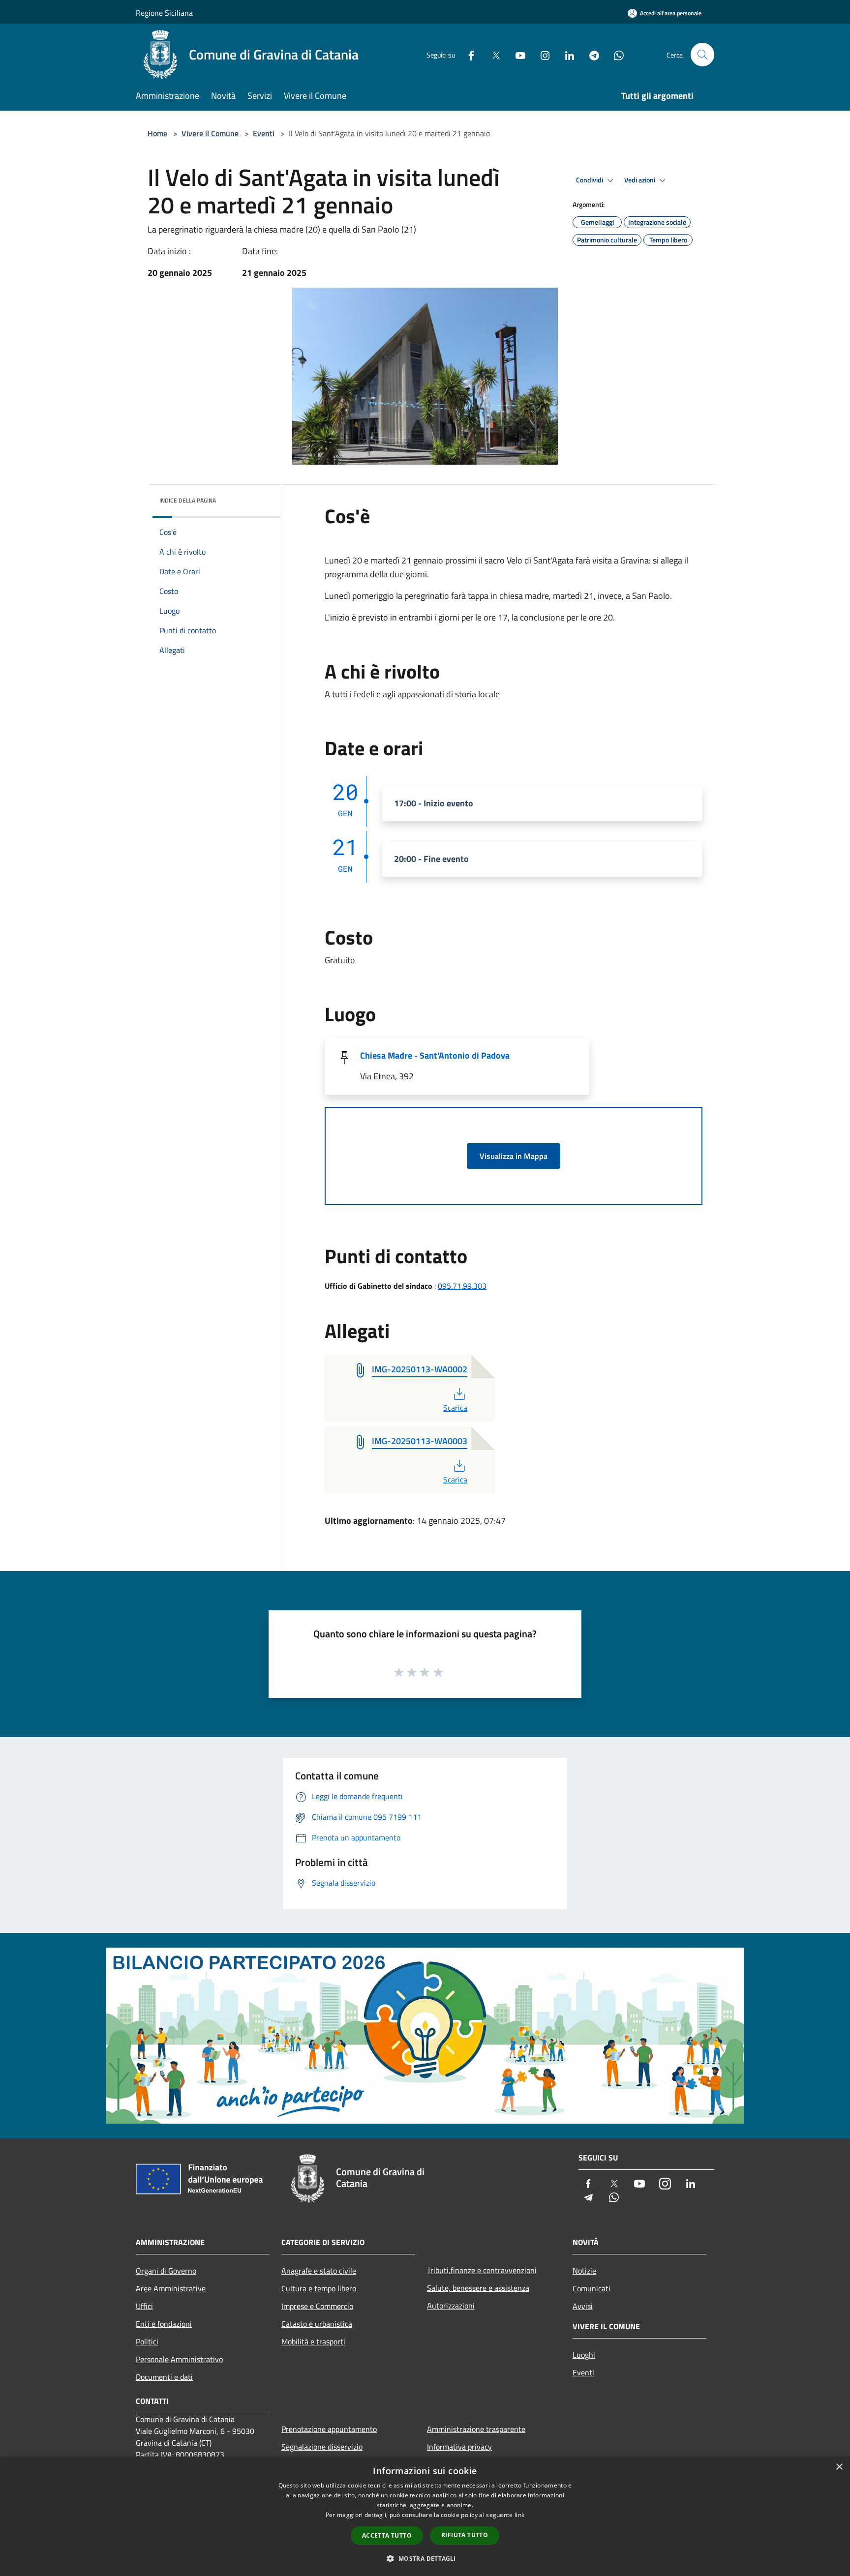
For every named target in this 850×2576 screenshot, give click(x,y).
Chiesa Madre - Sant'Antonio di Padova (435, 1055)
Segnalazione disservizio (322, 2447)
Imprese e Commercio (317, 2306)
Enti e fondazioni (164, 2324)
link (519, 2515)
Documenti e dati (164, 2377)
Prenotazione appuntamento (329, 2429)
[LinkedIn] (566, 54)
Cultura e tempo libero (319, 2288)
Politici (147, 2341)
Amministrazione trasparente (476, 2429)
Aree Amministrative (171, 2288)
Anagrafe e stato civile (319, 2271)
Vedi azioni (640, 180)
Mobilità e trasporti (313, 2341)
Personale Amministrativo (179, 2359)
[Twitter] (492, 54)
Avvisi (583, 2306)
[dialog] (425, 2516)
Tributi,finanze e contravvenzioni (482, 2270)
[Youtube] (516, 54)
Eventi (264, 133)
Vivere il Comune (211, 133)
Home (157, 133)
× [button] (839, 2467)
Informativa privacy (459, 2447)
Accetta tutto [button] (387, 2535)
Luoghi (584, 2355)
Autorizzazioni (451, 2306)
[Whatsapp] (615, 54)
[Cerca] (702, 55)
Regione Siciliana (164, 13)
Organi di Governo (166, 2271)
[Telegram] (590, 54)
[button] (425, 2558)
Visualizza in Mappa (514, 1156)
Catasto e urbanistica (317, 2324)
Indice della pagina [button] (188, 500)
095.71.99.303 (462, 1286)
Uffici (144, 2306)
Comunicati (592, 2288)
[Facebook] (467, 54)
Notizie (584, 2271)
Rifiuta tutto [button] (465, 2535)
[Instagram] (541, 54)
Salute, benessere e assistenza (478, 2288)
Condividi (590, 180)
